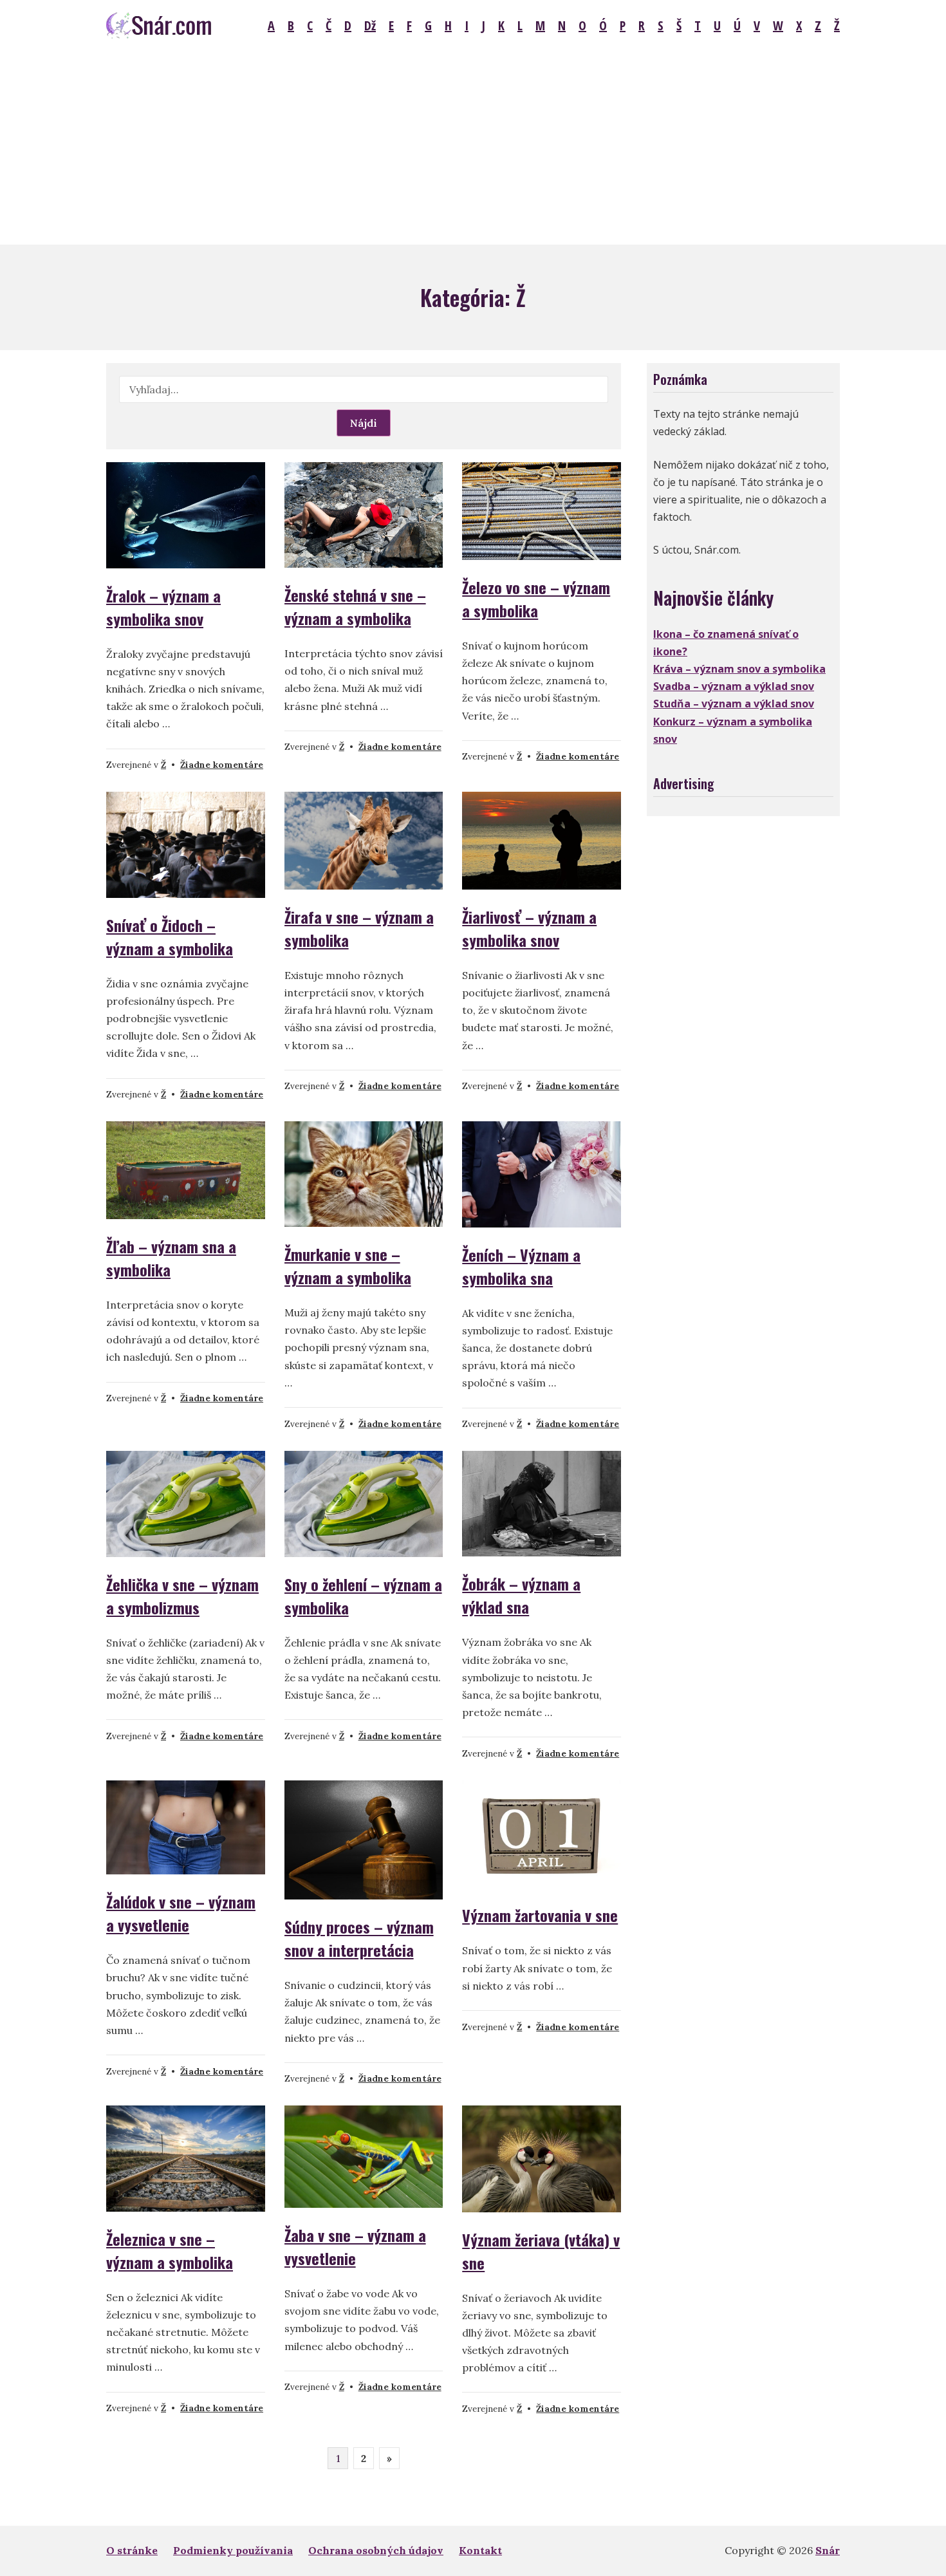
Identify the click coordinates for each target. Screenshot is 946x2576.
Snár (828, 2550)
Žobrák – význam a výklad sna (521, 1595)
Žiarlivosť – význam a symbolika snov (529, 928)
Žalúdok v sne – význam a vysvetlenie (181, 1913)
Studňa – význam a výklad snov (734, 704)
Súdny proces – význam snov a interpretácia (359, 1938)
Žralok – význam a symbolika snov (163, 607)
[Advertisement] (473, 148)
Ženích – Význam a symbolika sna (521, 1266)
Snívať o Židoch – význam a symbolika (170, 937)
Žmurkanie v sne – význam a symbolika (348, 1265)
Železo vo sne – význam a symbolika (536, 599)
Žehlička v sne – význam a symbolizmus (182, 1596)
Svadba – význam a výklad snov (734, 686)
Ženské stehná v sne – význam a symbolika (355, 606)
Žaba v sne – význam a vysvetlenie (355, 2246)
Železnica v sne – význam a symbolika (170, 2250)
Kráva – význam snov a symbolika (739, 669)
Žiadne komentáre (222, 765)
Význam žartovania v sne (540, 1915)
